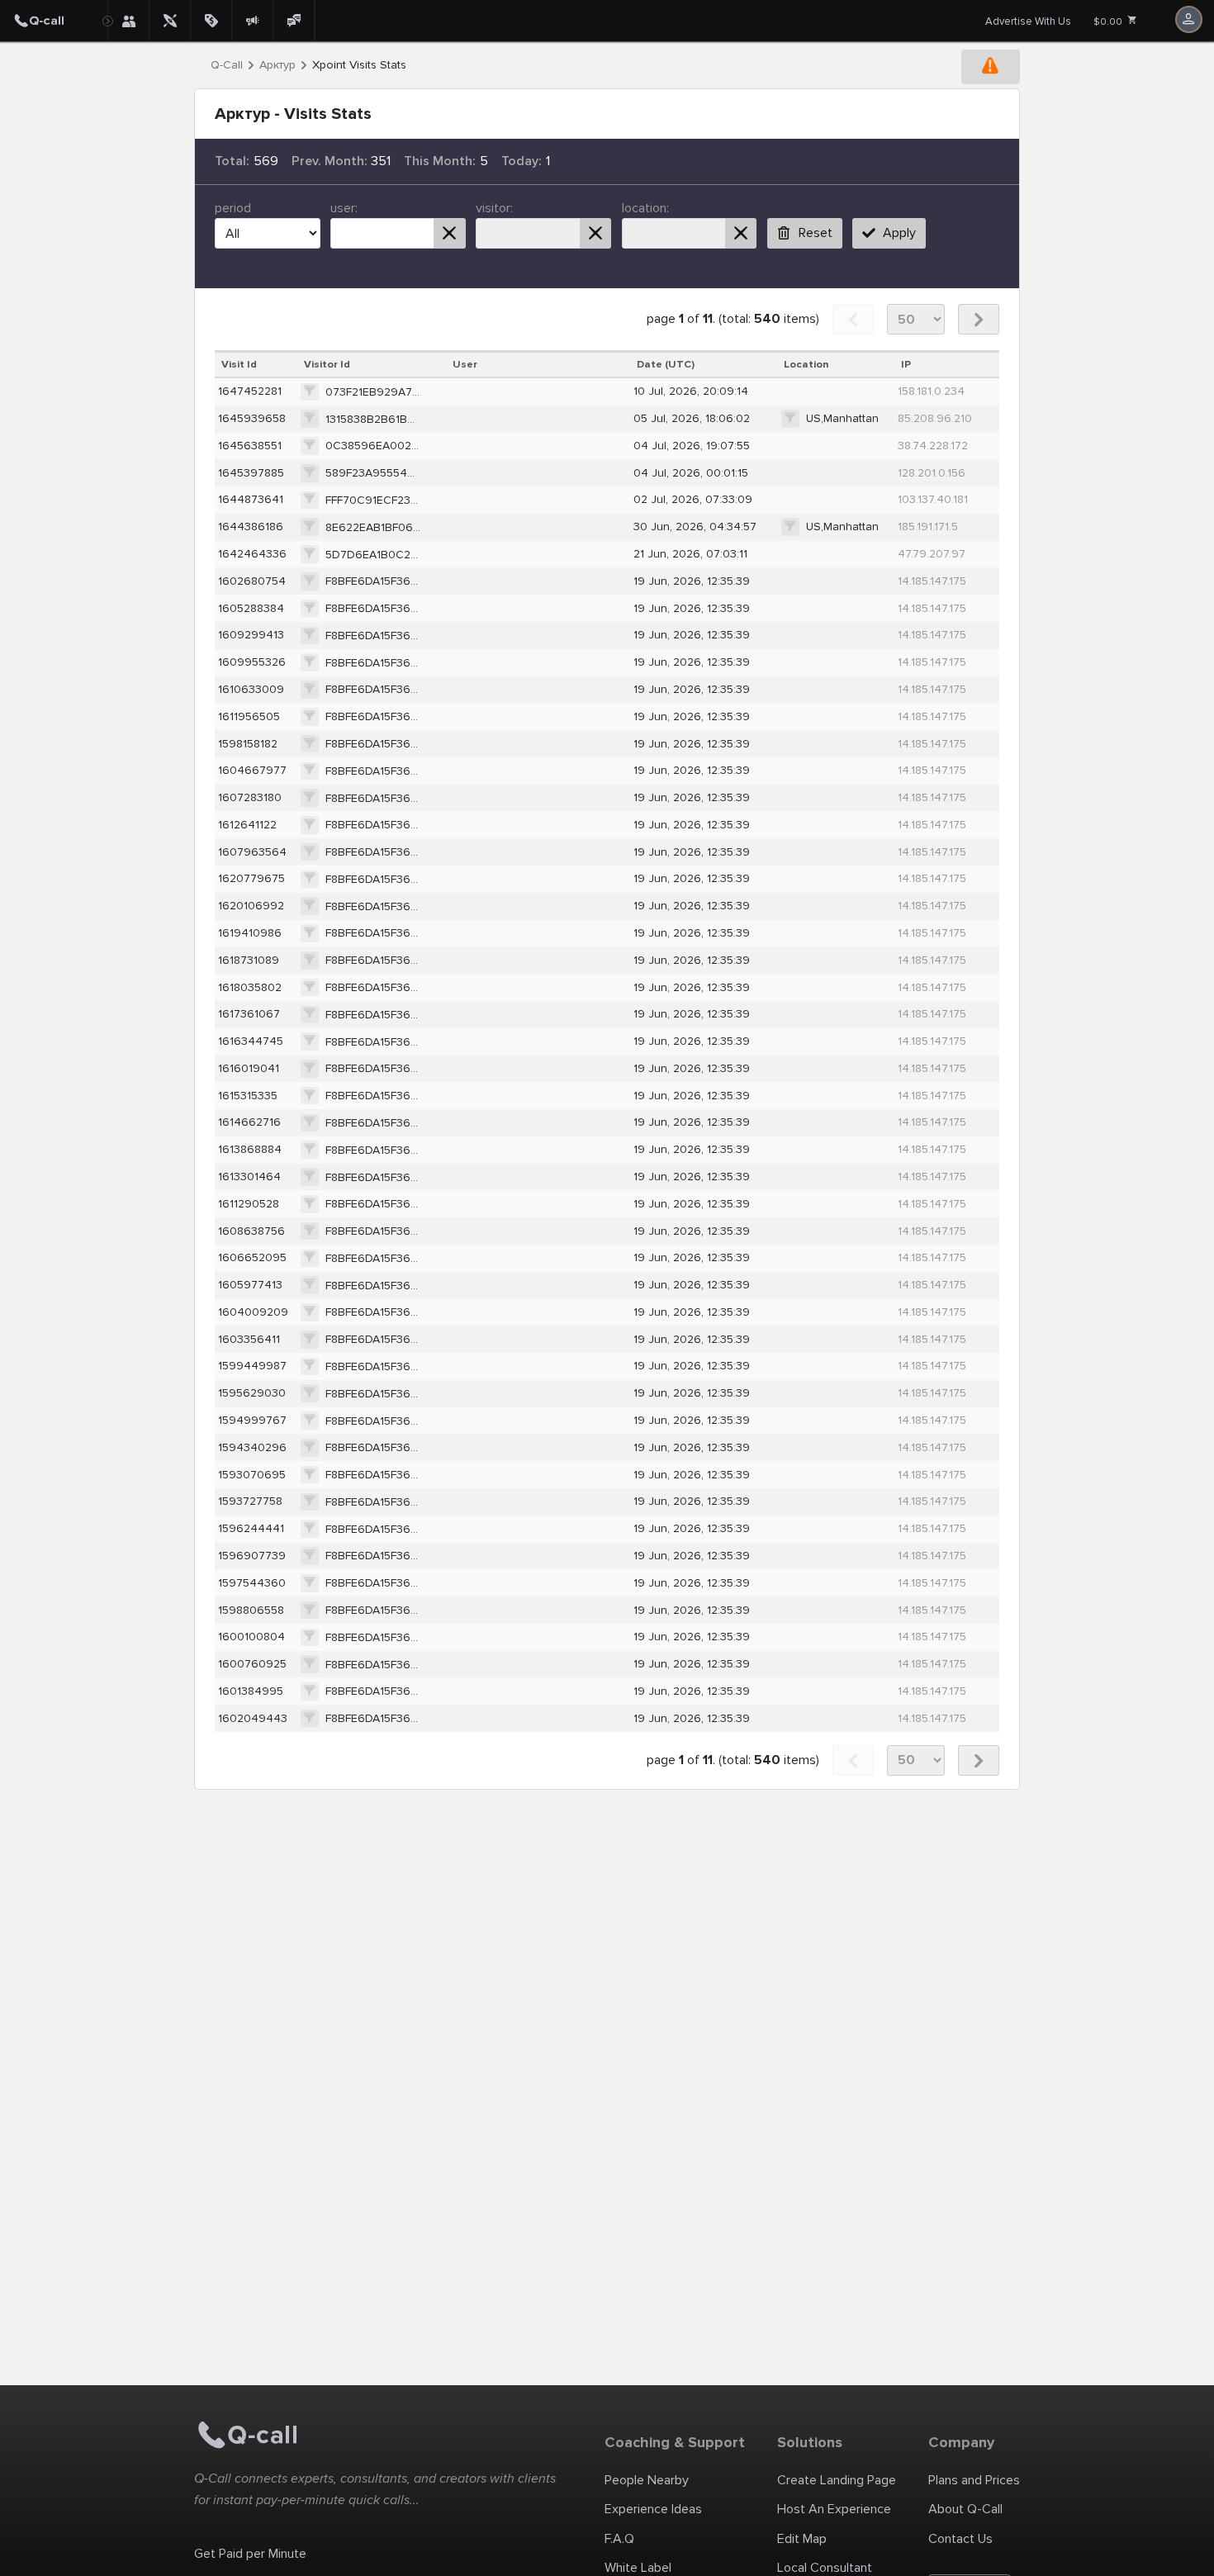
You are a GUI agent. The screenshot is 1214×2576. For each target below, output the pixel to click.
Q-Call (227, 65)
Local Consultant (825, 2568)
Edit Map (802, 2539)
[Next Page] (979, 319)
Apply (899, 233)
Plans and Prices (974, 2480)
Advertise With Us (1028, 21)
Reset (816, 233)
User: (344, 208)
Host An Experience (834, 2509)
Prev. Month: (330, 161)
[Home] (54, 21)
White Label (638, 2568)
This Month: (440, 161)
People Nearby (647, 2480)
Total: (232, 161)
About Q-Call (965, 2509)
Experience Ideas (653, 2509)
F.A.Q (619, 2539)
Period (233, 208)
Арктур (277, 65)
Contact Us (960, 2539)
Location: (645, 208)
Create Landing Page (837, 2480)
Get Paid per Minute (250, 2554)
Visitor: (494, 208)
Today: (522, 161)
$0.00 (1109, 22)
